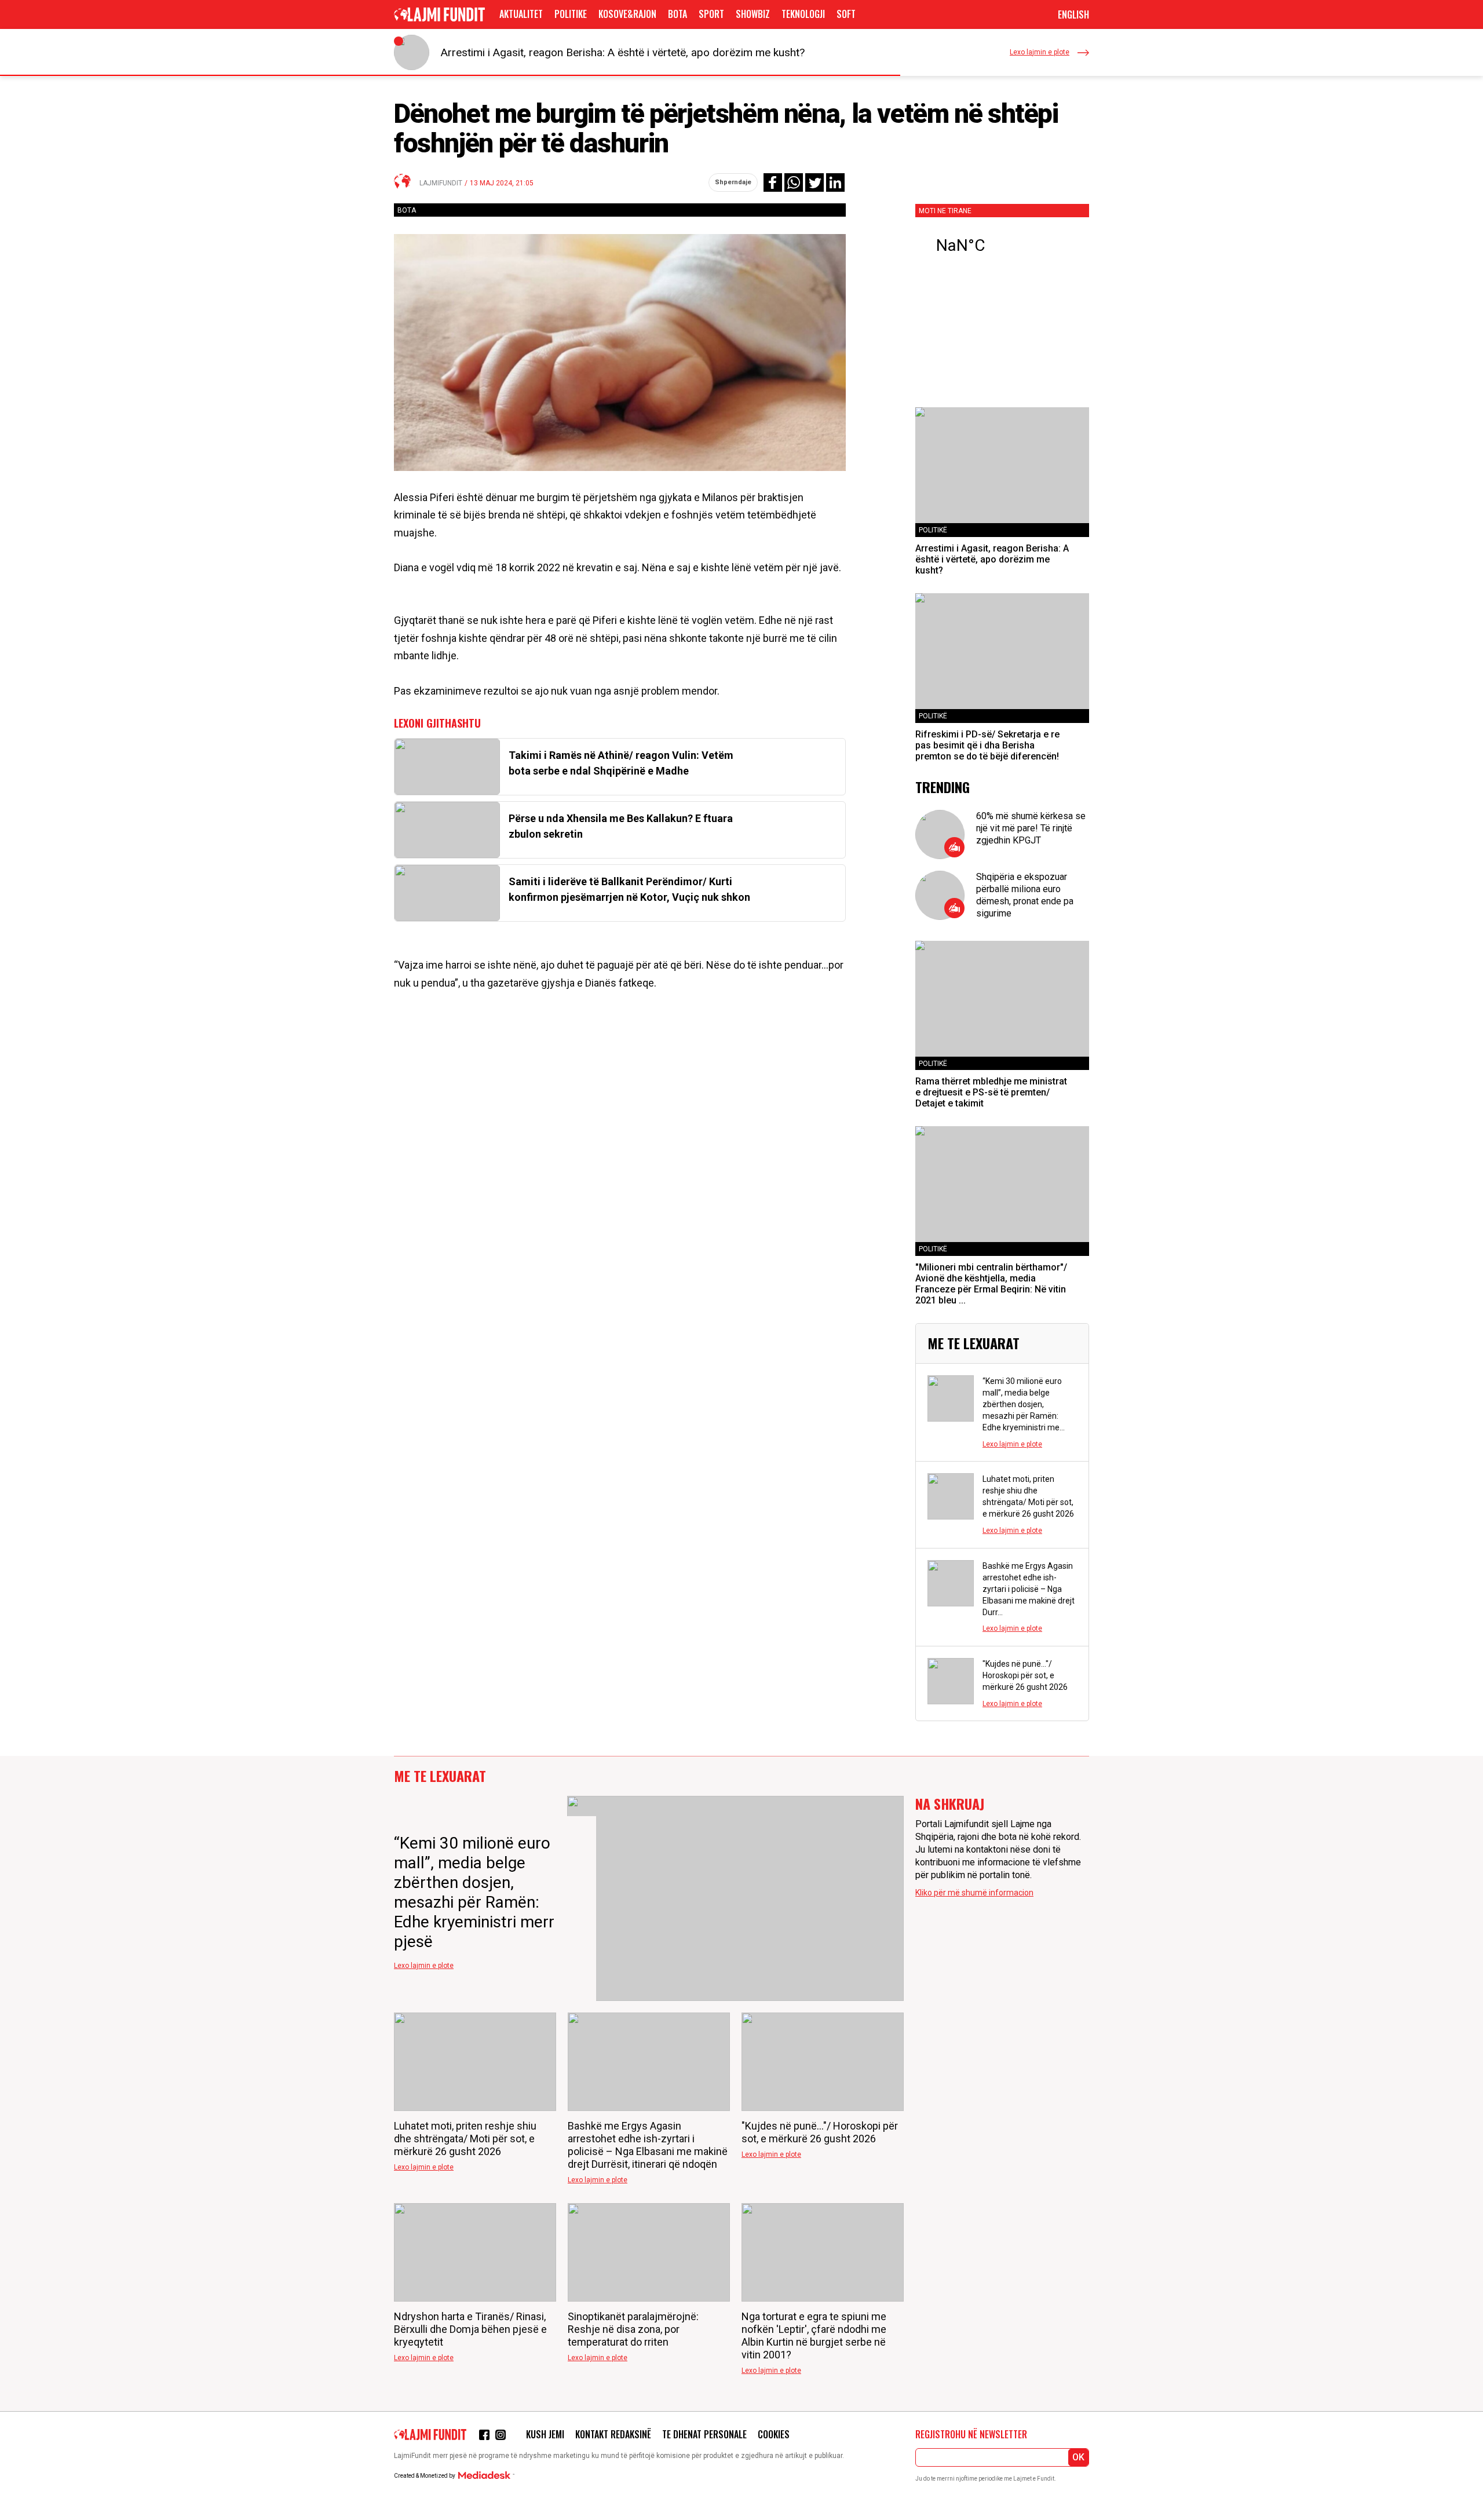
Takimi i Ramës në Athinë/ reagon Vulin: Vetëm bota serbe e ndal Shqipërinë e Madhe (621, 763)
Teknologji (803, 14)
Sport (711, 14)
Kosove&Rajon (627, 14)
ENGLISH (1073, 14)
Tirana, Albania (1002, 246)
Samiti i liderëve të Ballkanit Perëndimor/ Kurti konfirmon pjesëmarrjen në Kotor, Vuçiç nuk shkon (629, 889)
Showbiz (753, 14)
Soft (846, 14)
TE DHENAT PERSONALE (704, 2434)
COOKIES (774, 2434)
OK (1078, 2457)
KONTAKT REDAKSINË (613, 2434)
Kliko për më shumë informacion (974, 1893)
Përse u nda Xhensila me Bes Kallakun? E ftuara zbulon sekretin (621, 826)
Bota (677, 14)
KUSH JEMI (545, 2434)
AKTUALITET (521, 14)
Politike (571, 14)
